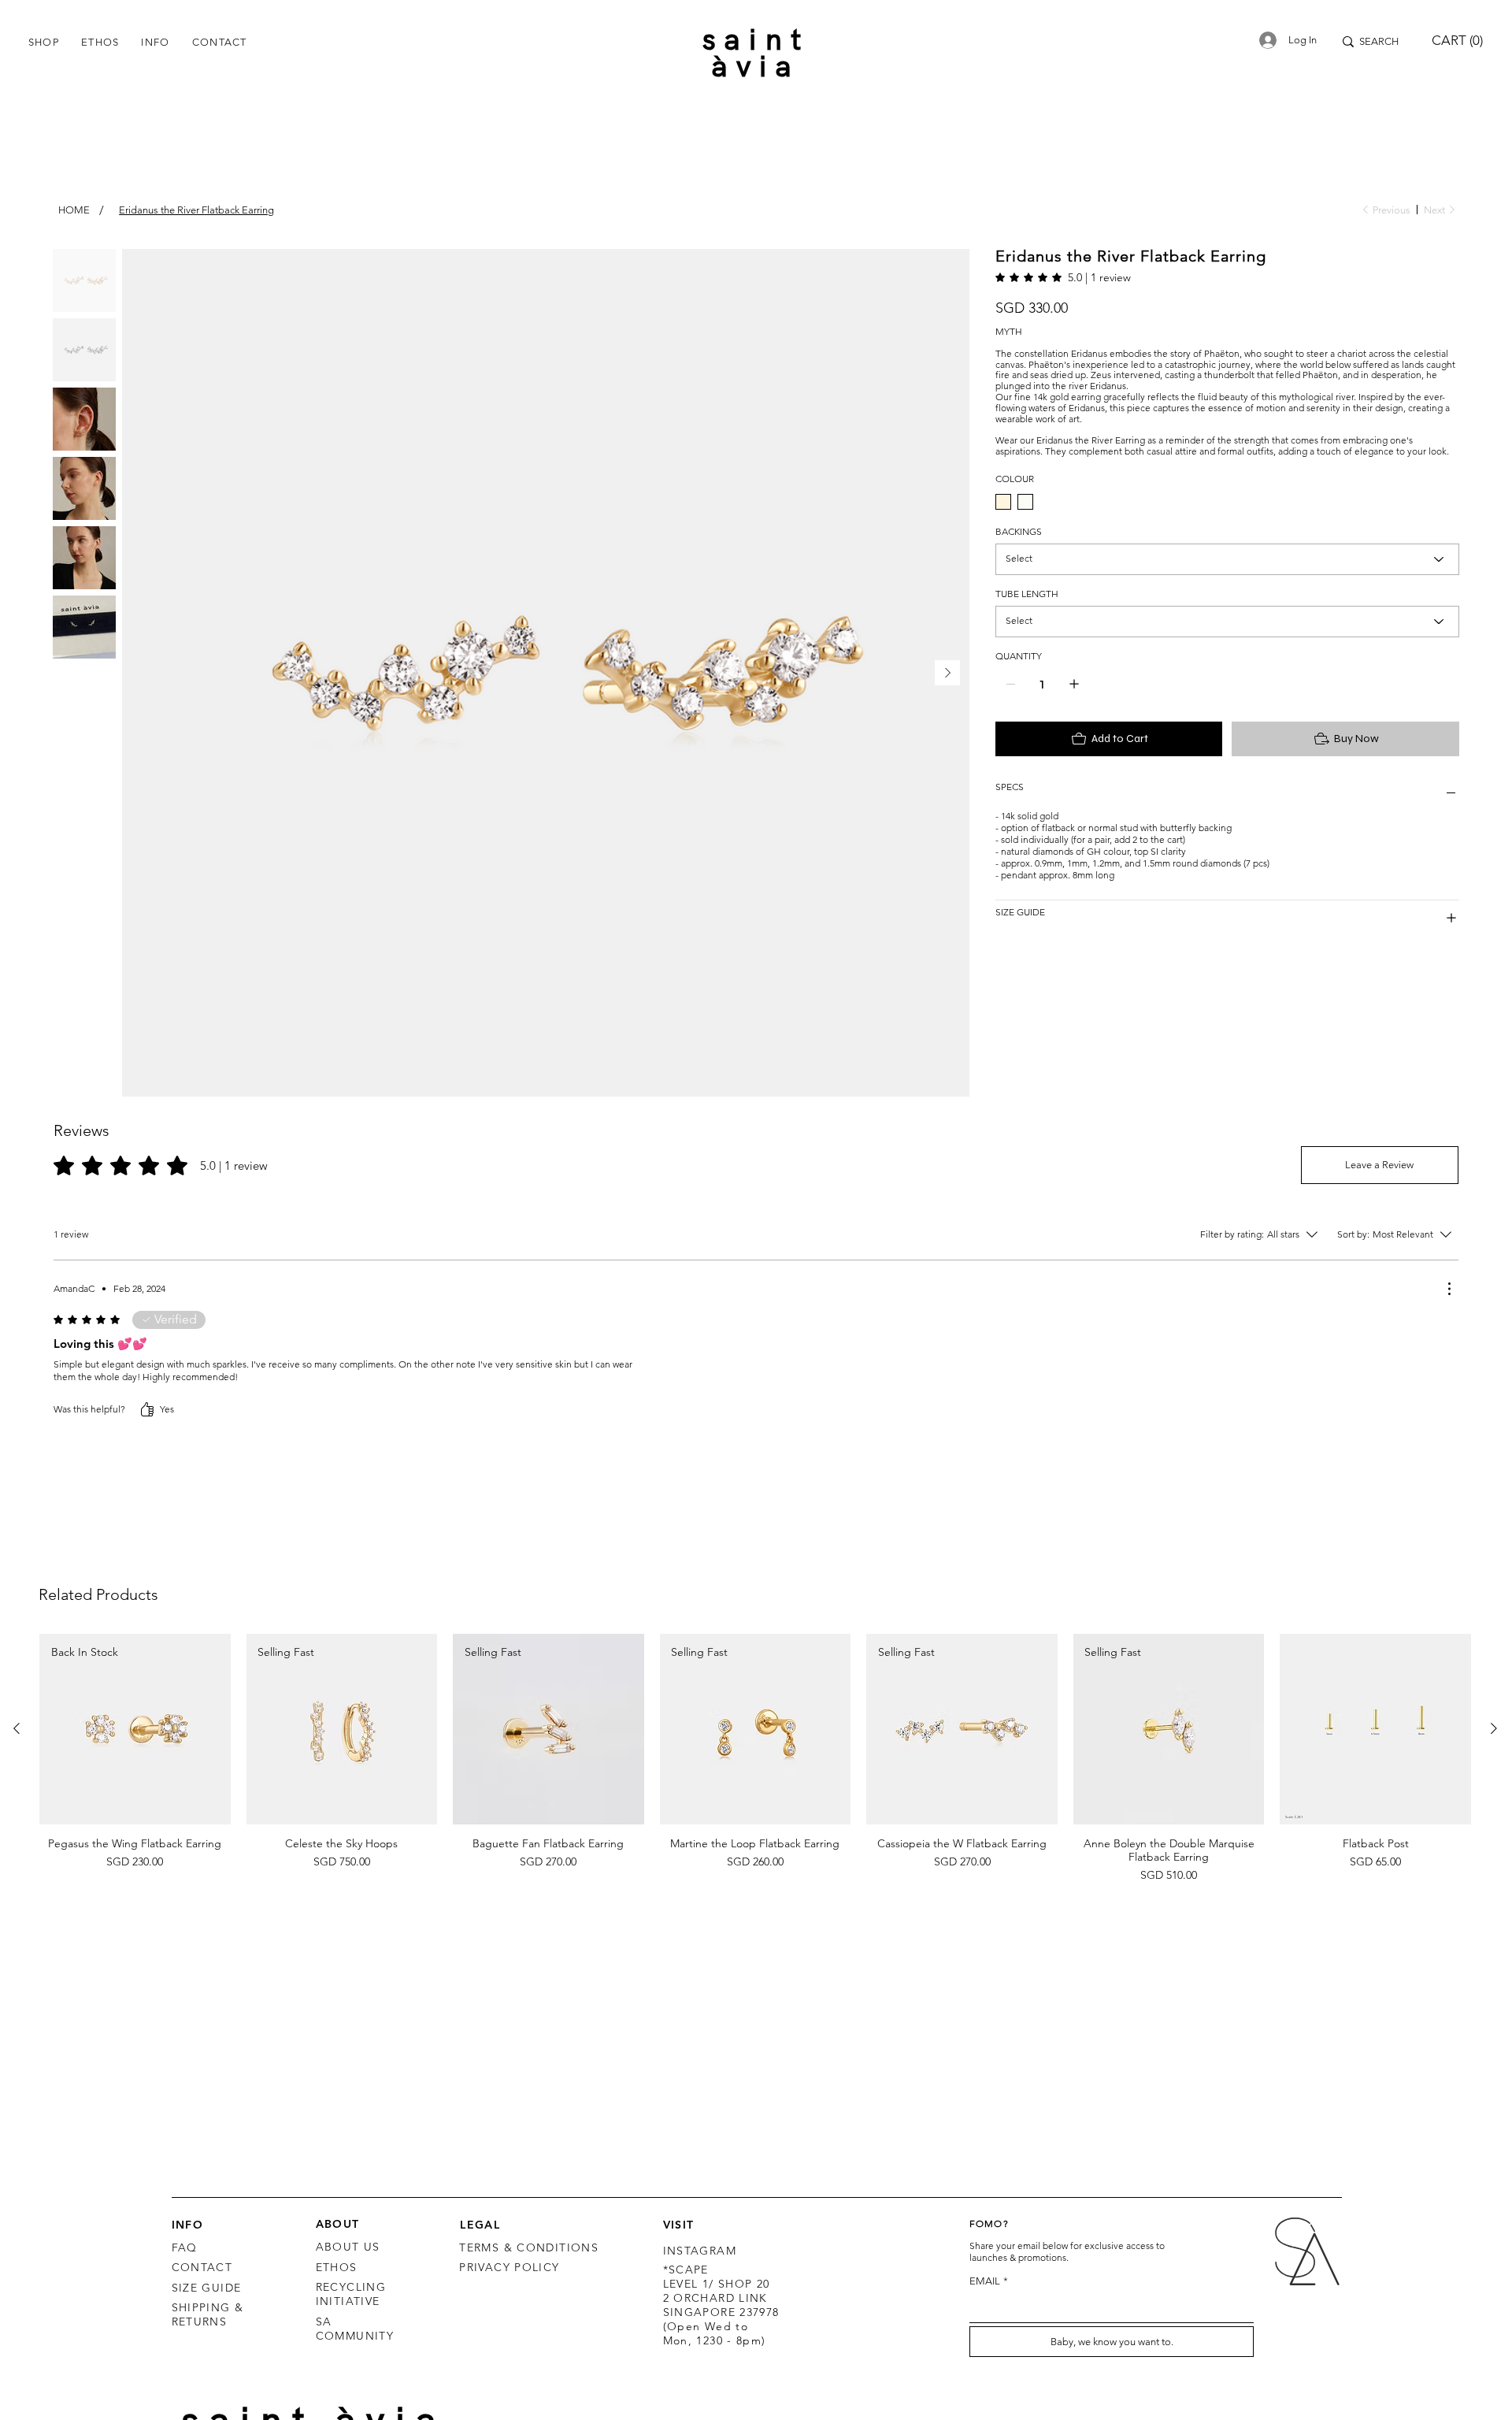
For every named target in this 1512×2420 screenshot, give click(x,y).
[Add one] (1074, 703)
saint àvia (756, 52)
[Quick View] (1375, 1730)
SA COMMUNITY (355, 2329)
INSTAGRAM (700, 2251)
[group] (755, 1759)
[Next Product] (1494, 1728)
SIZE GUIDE (207, 2288)
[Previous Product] (17, 1728)
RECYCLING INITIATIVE (351, 2294)
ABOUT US (348, 2247)
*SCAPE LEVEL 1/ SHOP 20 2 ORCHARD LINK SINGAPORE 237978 (721, 2291)
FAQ (185, 2247)
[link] (1063, 277)
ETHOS (337, 2267)
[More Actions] (1449, 1289)
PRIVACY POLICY (509, 2267)
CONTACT (202, 2267)
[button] (44, 42)
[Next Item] (947, 673)
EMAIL (989, 2281)
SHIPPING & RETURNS (208, 2314)
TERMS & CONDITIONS (529, 2247)
